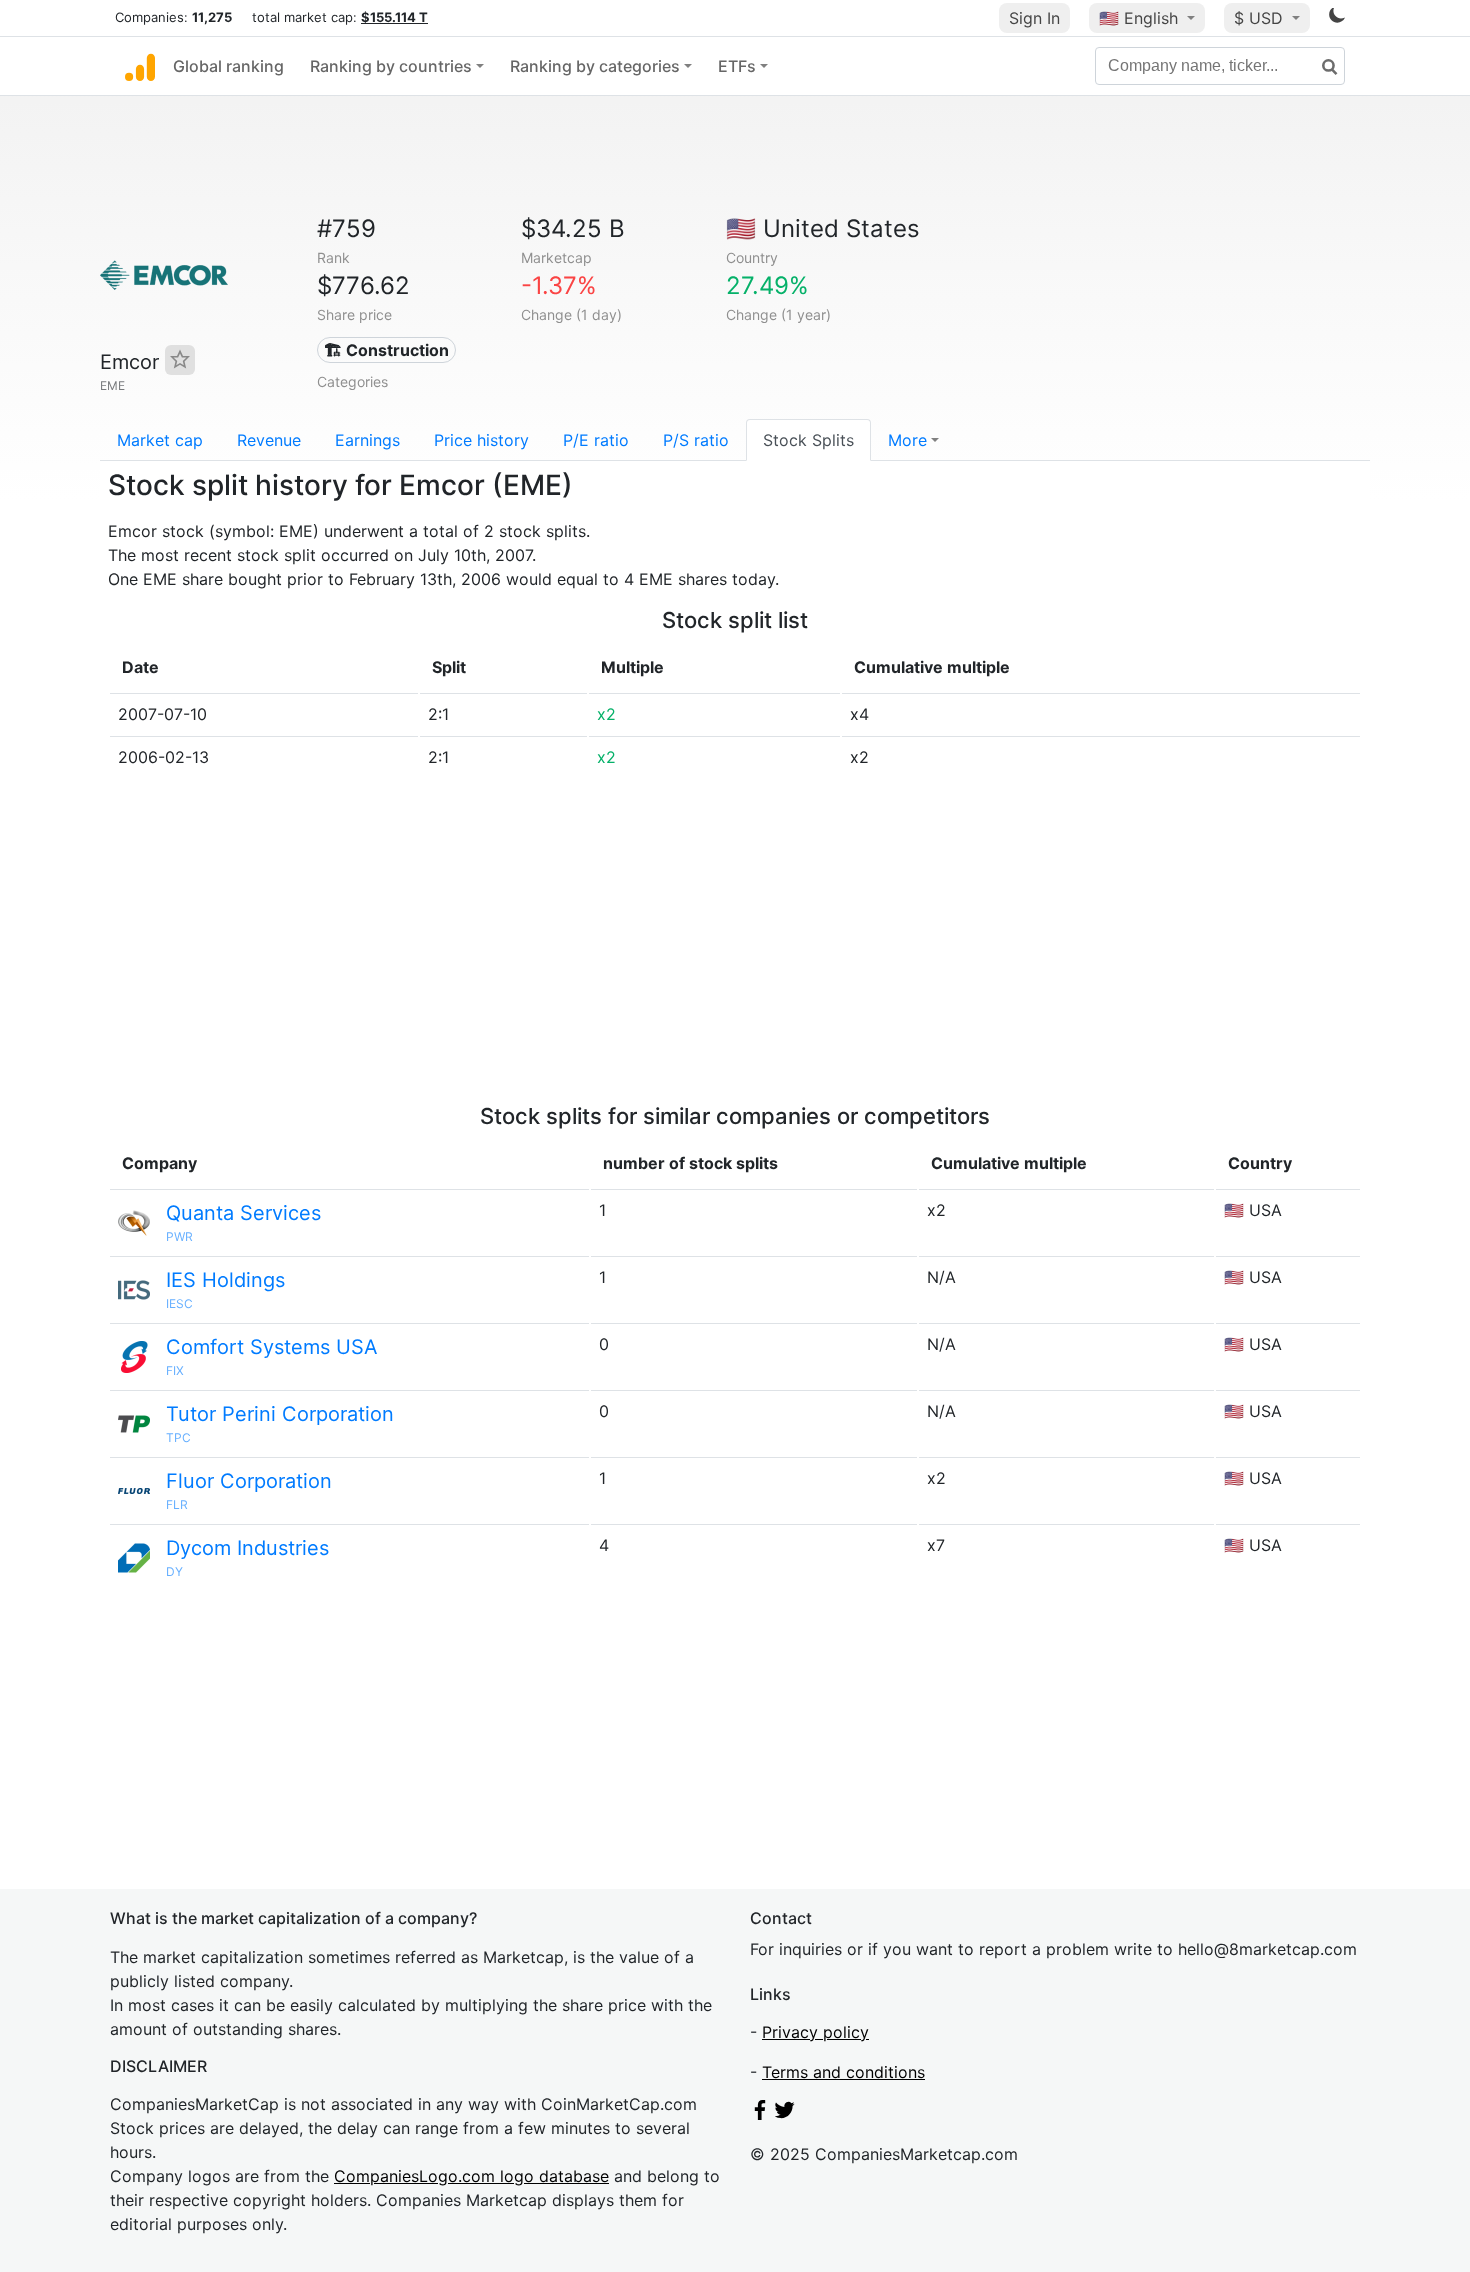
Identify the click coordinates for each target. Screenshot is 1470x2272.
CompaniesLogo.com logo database (471, 2176)
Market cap (160, 440)
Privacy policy (815, 2032)
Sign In (1034, 18)
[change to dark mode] (1337, 19)
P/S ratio (696, 440)
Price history (481, 440)
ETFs (737, 66)
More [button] (907, 440)
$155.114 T (394, 17)
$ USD (1261, 18)
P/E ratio (596, 440)
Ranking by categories (595, 66)
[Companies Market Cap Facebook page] (760, 2114)
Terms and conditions (843, 2072)
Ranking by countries (391, 66)
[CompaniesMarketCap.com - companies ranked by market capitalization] (140, 66)
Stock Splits (808, 440)
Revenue (269, 440)
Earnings (367, 440)
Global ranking (228, 66)
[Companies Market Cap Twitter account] (785, 2114)
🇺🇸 (1138, 18)
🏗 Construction (386, 350)
